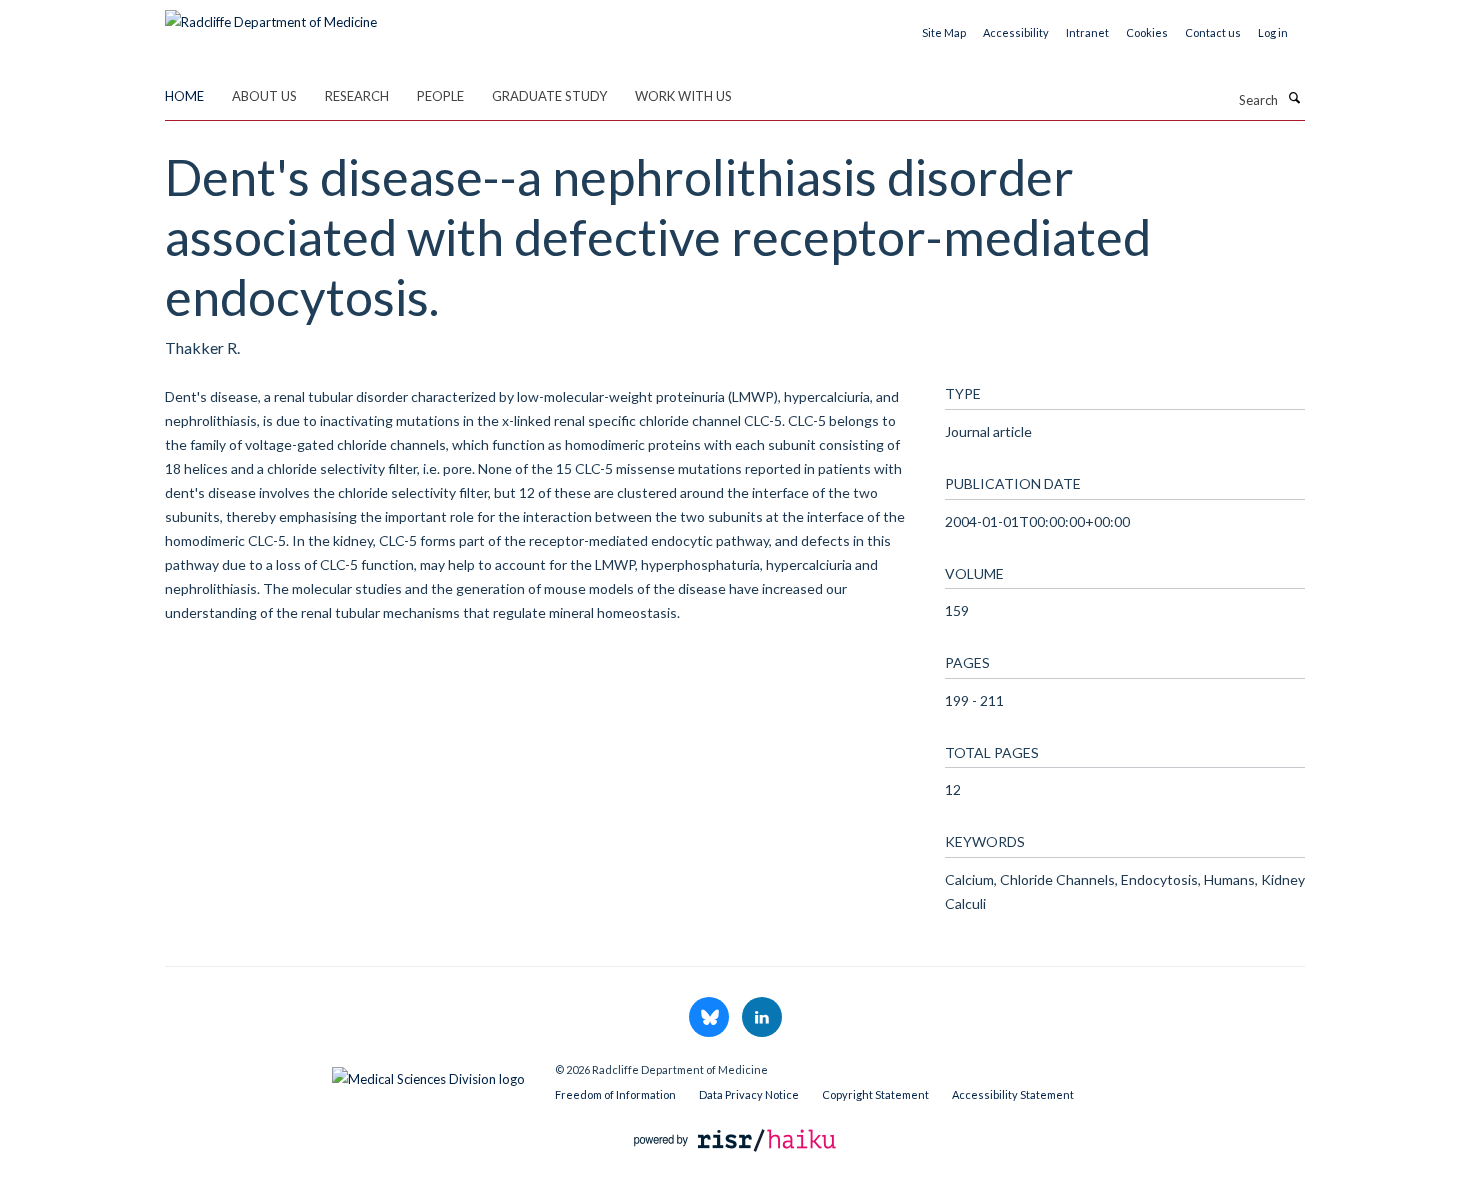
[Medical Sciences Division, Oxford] (345, 1074)
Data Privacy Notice (749, 1094)
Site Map (944, 32)
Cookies (1147, 32)
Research (357, 96)
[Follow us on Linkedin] (762, 1018)
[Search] (1294, 98)
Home (184, 96)
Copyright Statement (875, 1094)
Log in (1273, 32)
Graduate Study (549, 96)
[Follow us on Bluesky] (710, 1018)
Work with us (683, 96)
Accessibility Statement (1013, 1094)
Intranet (1087, 32)
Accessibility (1016, 32)
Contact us (1213, 32)
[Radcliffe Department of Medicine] (271, 15)
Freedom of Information (615, 1094)
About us (264, 96)
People (440, 96)
